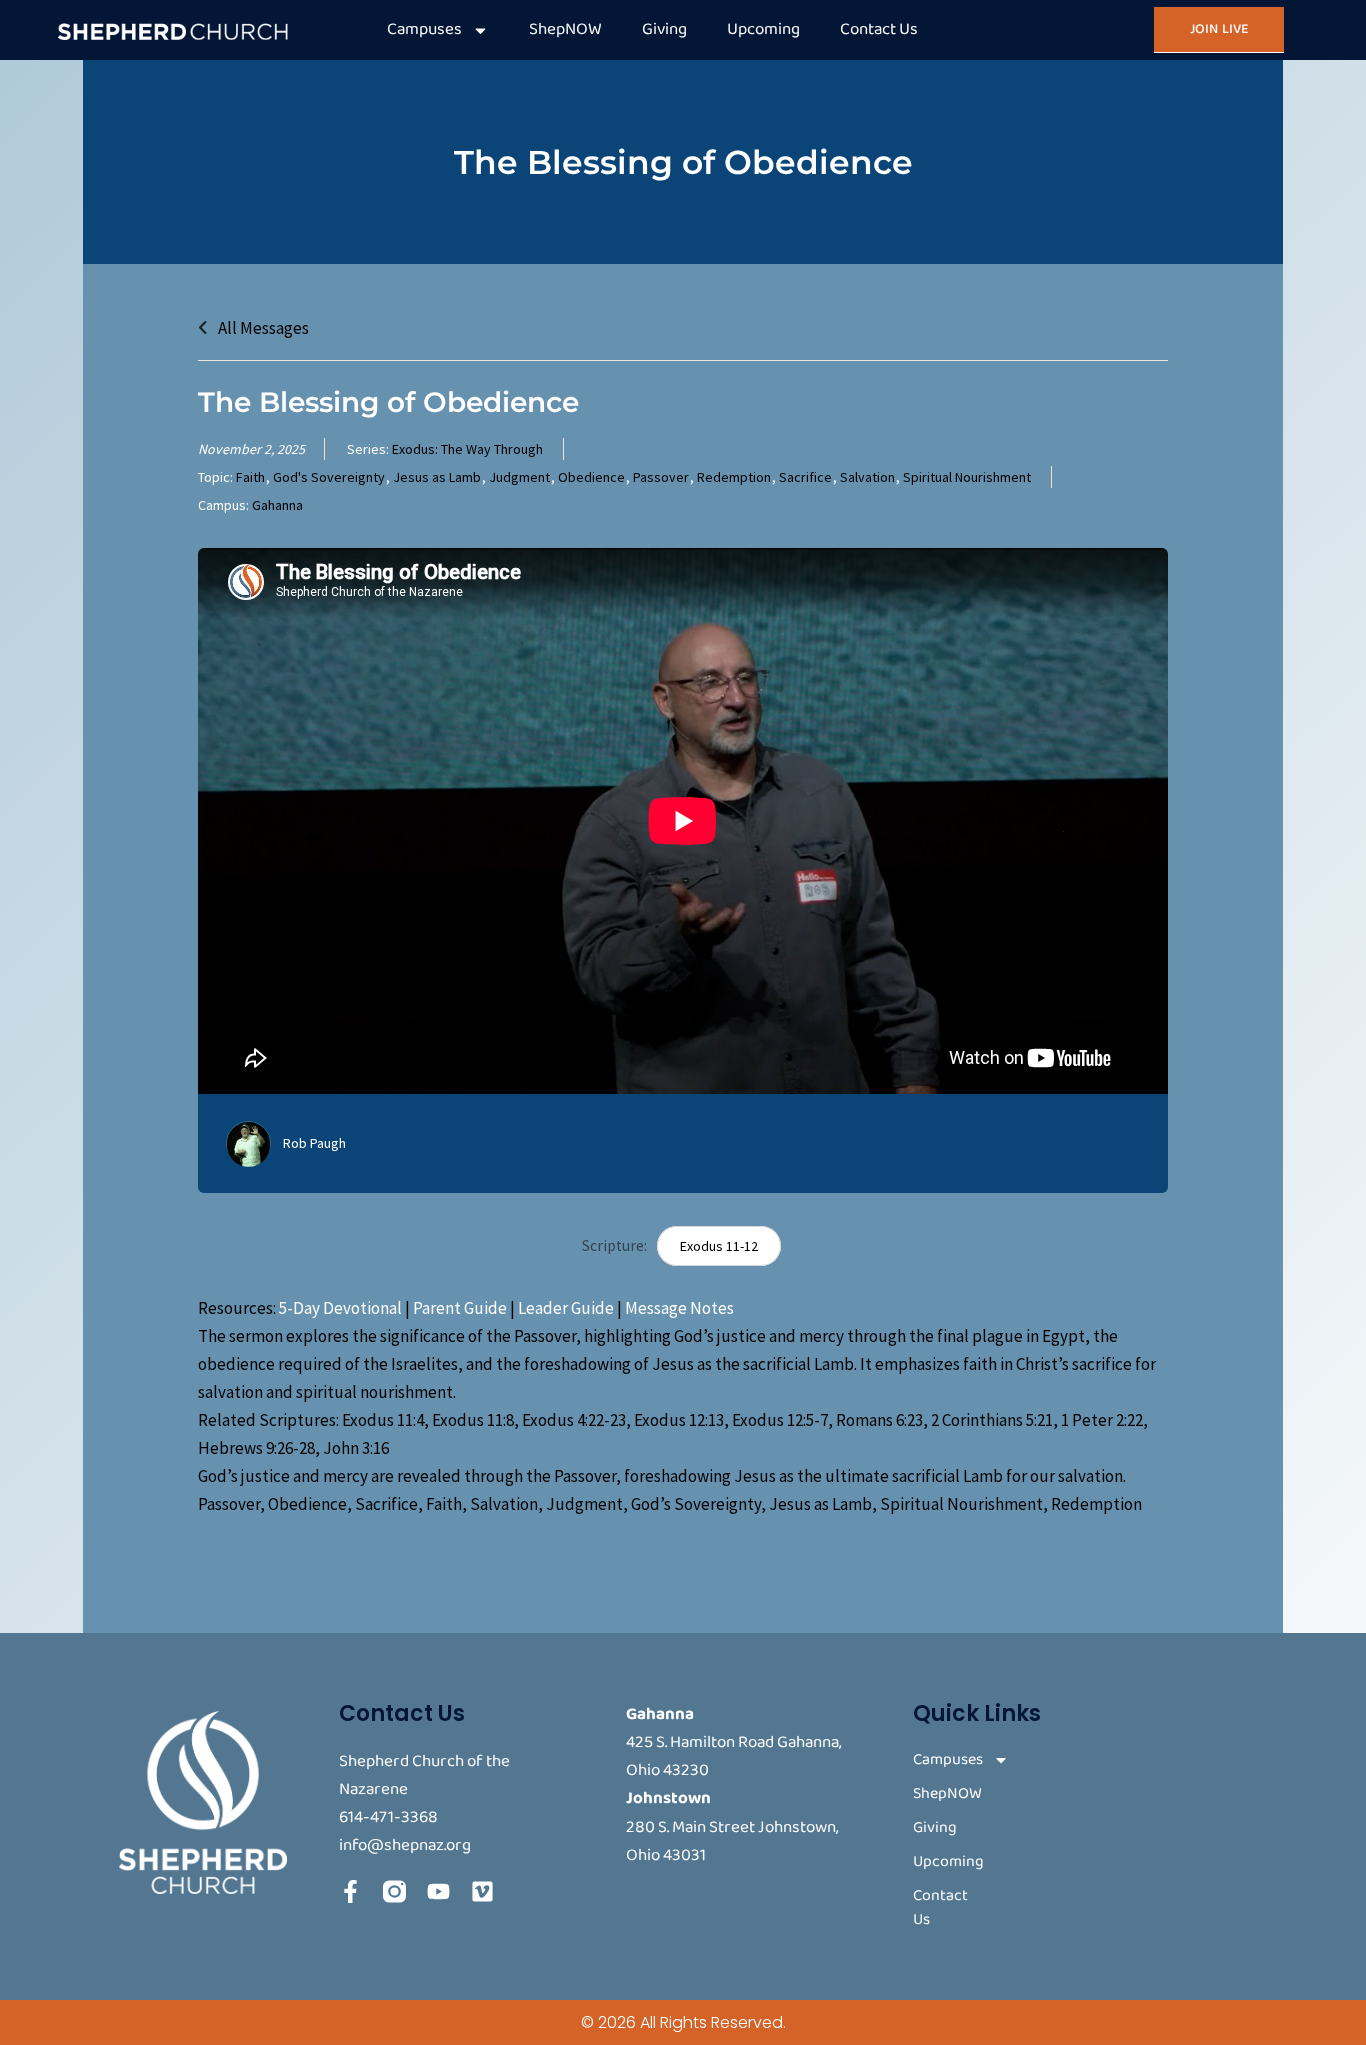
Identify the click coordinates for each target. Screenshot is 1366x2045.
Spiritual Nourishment (967, 477)
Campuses (424, 29)
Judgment (519, 477)
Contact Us (879, 29)
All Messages (262, 328)
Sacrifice (805, 477)
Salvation (867, 477)
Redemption (734, 477)
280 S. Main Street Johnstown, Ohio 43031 (732, 1841)
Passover (661, 477)
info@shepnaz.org (405, 1845)
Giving (664, 29)
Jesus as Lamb (437, 477)
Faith (250, 477)
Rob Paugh (314, 1143)
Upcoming (763, 29)
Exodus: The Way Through (467, 449)
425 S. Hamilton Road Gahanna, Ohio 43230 (733, 1756)
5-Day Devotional (340, 1308)
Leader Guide (566, 1308)
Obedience (591, 477)
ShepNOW (565, 29)
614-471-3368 (388, 1817)
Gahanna (277, 505)
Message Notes (679, 1308)
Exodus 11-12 (719, 1246)
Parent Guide (460, 1308)
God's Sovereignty (329, 477)
